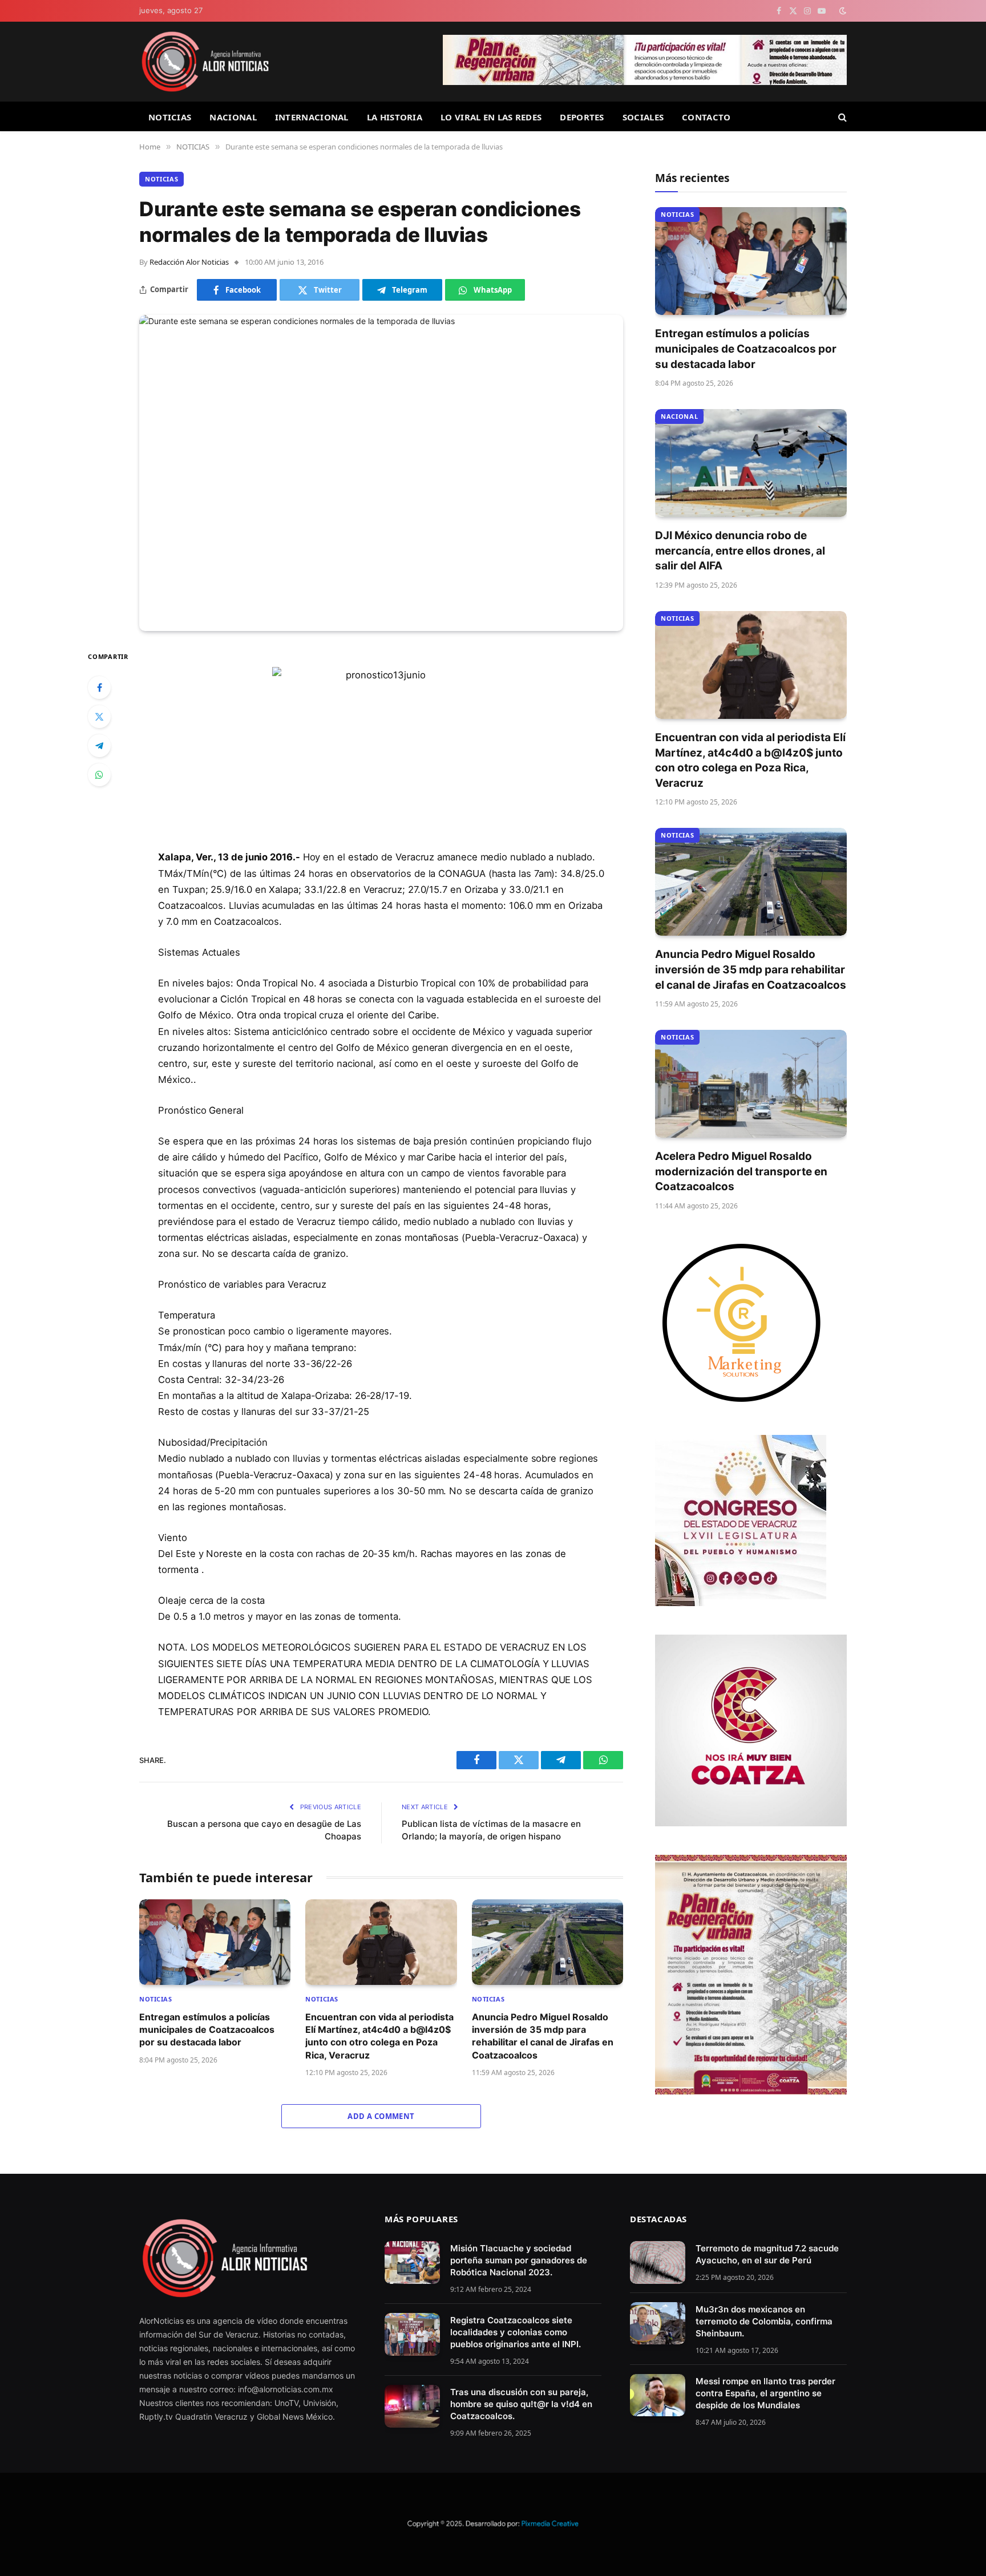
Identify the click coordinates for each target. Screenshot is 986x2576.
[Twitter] (99, 717)
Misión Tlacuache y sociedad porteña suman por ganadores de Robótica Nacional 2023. (519, 2260)
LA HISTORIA (395, 117)
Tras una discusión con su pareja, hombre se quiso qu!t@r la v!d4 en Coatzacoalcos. (521, 2404)
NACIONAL (233, 117)
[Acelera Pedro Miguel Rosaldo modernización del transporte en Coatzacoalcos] (751, 1084)
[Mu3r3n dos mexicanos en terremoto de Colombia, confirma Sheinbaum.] (658, 2324)
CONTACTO (706, 117)
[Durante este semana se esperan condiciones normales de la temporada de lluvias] (381, 473)
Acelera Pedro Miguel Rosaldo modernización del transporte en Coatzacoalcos (741, 1171)
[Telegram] (99, 746)
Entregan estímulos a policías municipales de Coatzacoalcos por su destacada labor (207, 2030)
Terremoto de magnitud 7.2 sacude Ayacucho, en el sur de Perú (767, 2254)
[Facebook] (99, 688)
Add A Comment (381, 2116)
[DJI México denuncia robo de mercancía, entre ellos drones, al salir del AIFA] (751, 463)
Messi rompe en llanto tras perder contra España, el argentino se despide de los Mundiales (765, 2393)
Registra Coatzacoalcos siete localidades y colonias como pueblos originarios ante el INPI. (516, 2332)
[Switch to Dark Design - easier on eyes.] (842, 11)
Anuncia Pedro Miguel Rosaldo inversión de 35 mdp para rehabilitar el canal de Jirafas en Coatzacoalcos (543, 2036)
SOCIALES (643, 117)
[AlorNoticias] (205, 62)
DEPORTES (582, 117)
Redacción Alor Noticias (189, 262)
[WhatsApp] (99, 775)
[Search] (841, 117)
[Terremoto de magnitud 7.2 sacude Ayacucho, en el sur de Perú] (658, 2262)
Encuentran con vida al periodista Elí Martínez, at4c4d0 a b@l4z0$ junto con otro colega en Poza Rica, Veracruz (379, 2036)
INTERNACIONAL (312, 117)
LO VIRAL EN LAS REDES (491, 117)
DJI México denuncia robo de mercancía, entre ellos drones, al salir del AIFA (740, 551)
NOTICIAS (170, 117)
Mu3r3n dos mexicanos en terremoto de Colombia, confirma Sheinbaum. (764, 2321)
